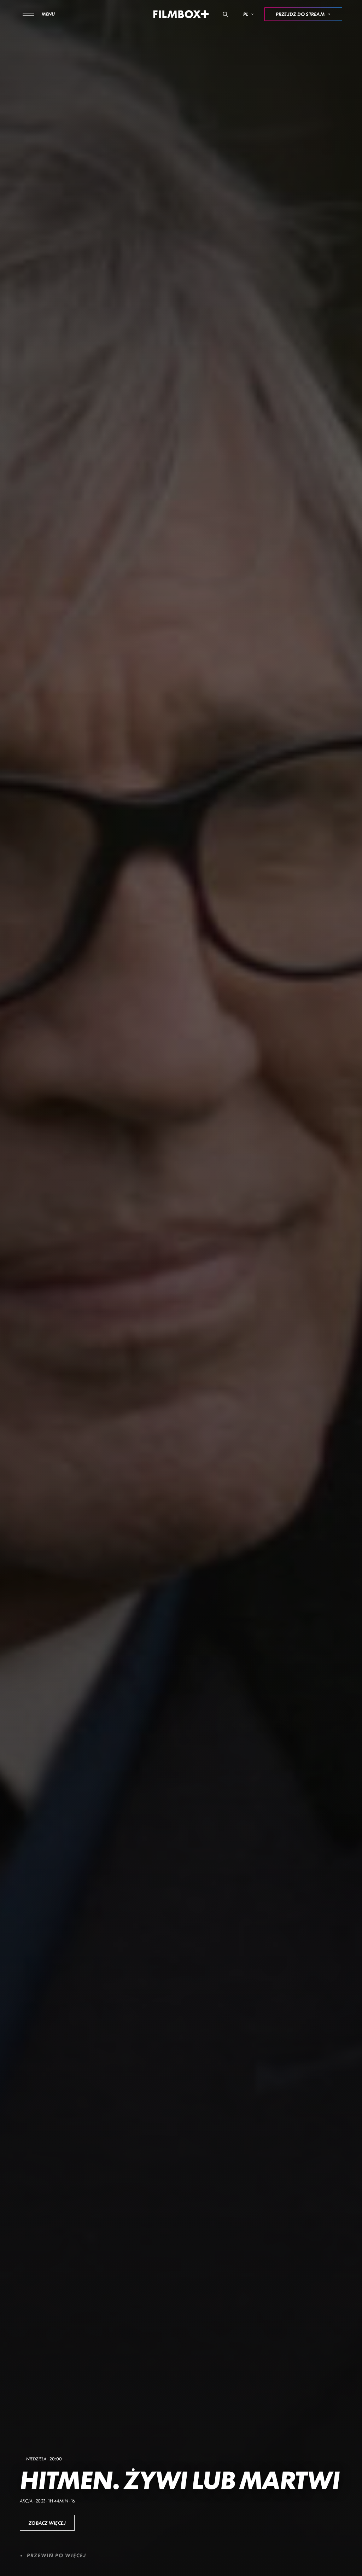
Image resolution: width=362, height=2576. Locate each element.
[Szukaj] (225, 14)
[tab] (202, 2557)
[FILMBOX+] (181, 14)
